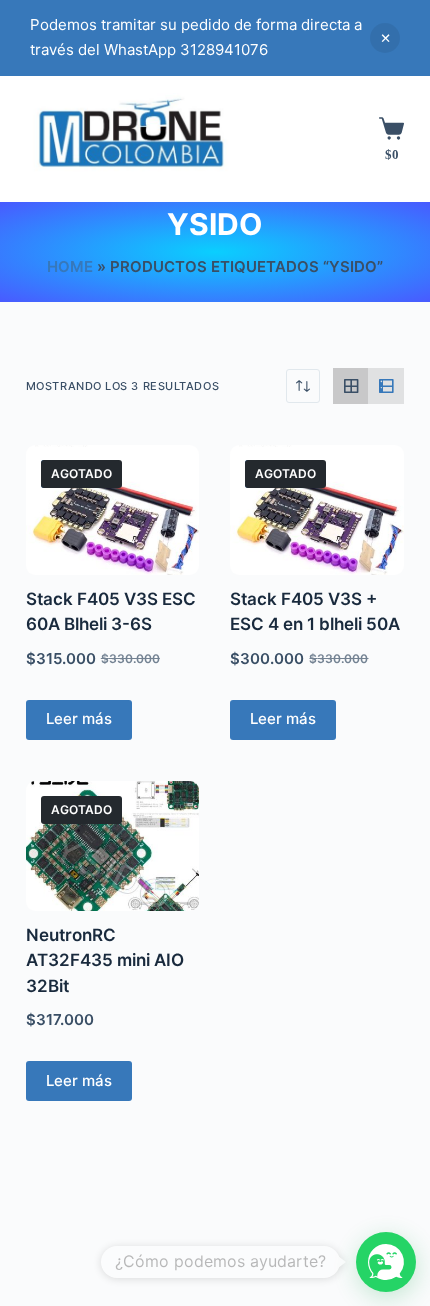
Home (70, 266)
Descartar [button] (385, 38)
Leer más (79, 718)
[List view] (386, 386)
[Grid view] (351, 386)
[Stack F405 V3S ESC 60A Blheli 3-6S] (113, 510)
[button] (386, 1262)
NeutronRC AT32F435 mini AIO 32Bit (105, 960)
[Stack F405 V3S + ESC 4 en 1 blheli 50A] (317, 510)
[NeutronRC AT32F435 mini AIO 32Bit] (113, 846)
